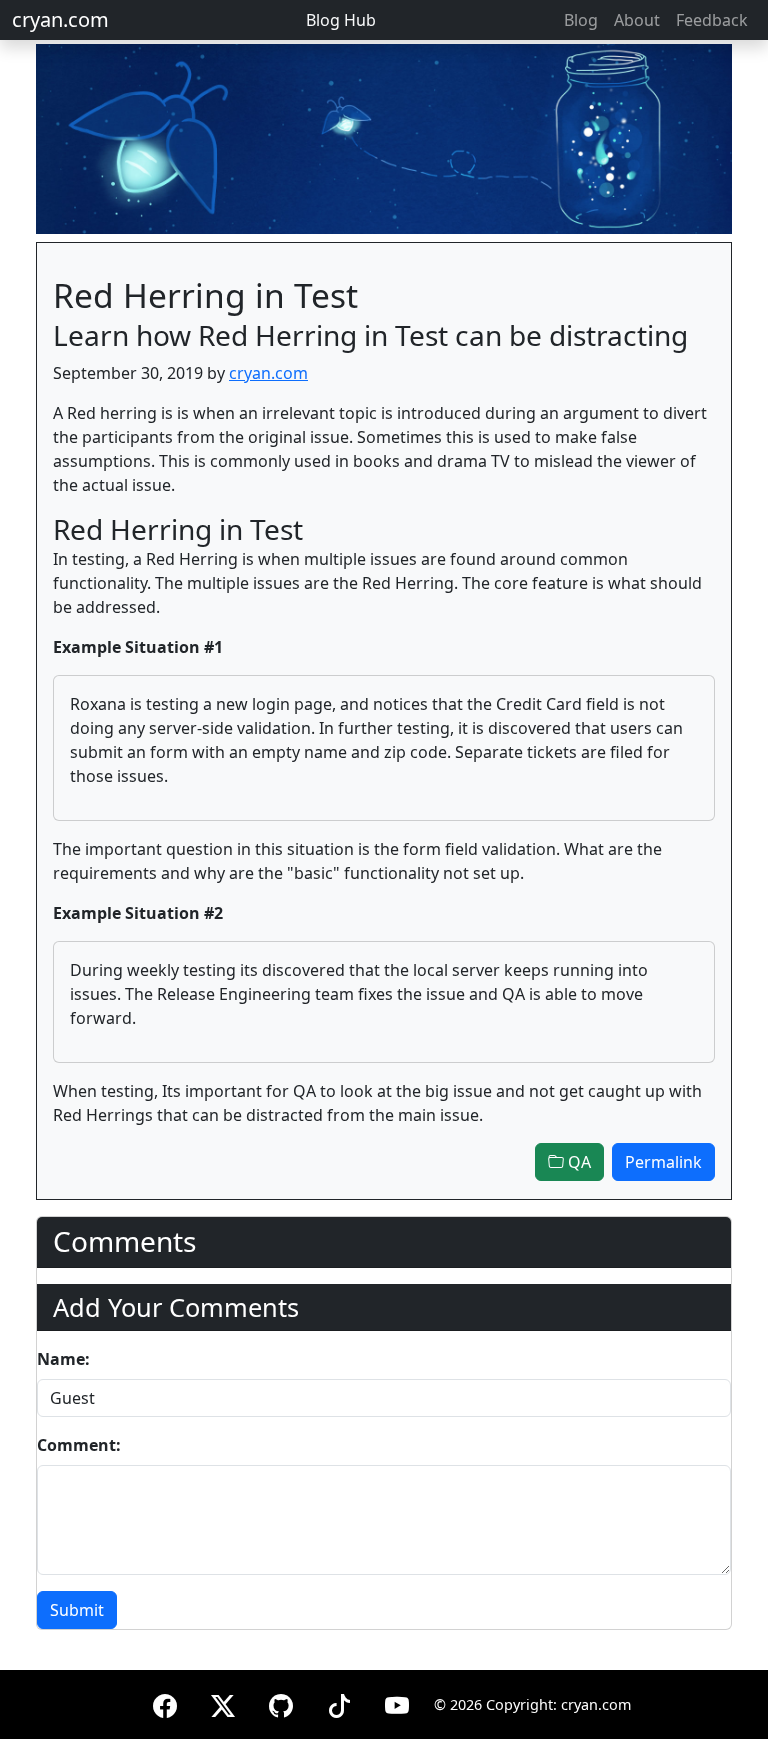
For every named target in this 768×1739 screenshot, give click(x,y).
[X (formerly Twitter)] (223, 1702)
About (637, 20)
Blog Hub (341, 20)
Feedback (712, 20)
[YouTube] (397, 1702)
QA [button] (577, 1162)
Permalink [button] (663, 1162)
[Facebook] (165, 1702)
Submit (77, 1610)
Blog (581, 20)
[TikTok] (339, 1702)
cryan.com (60, 19)
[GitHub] (281, 1702)
